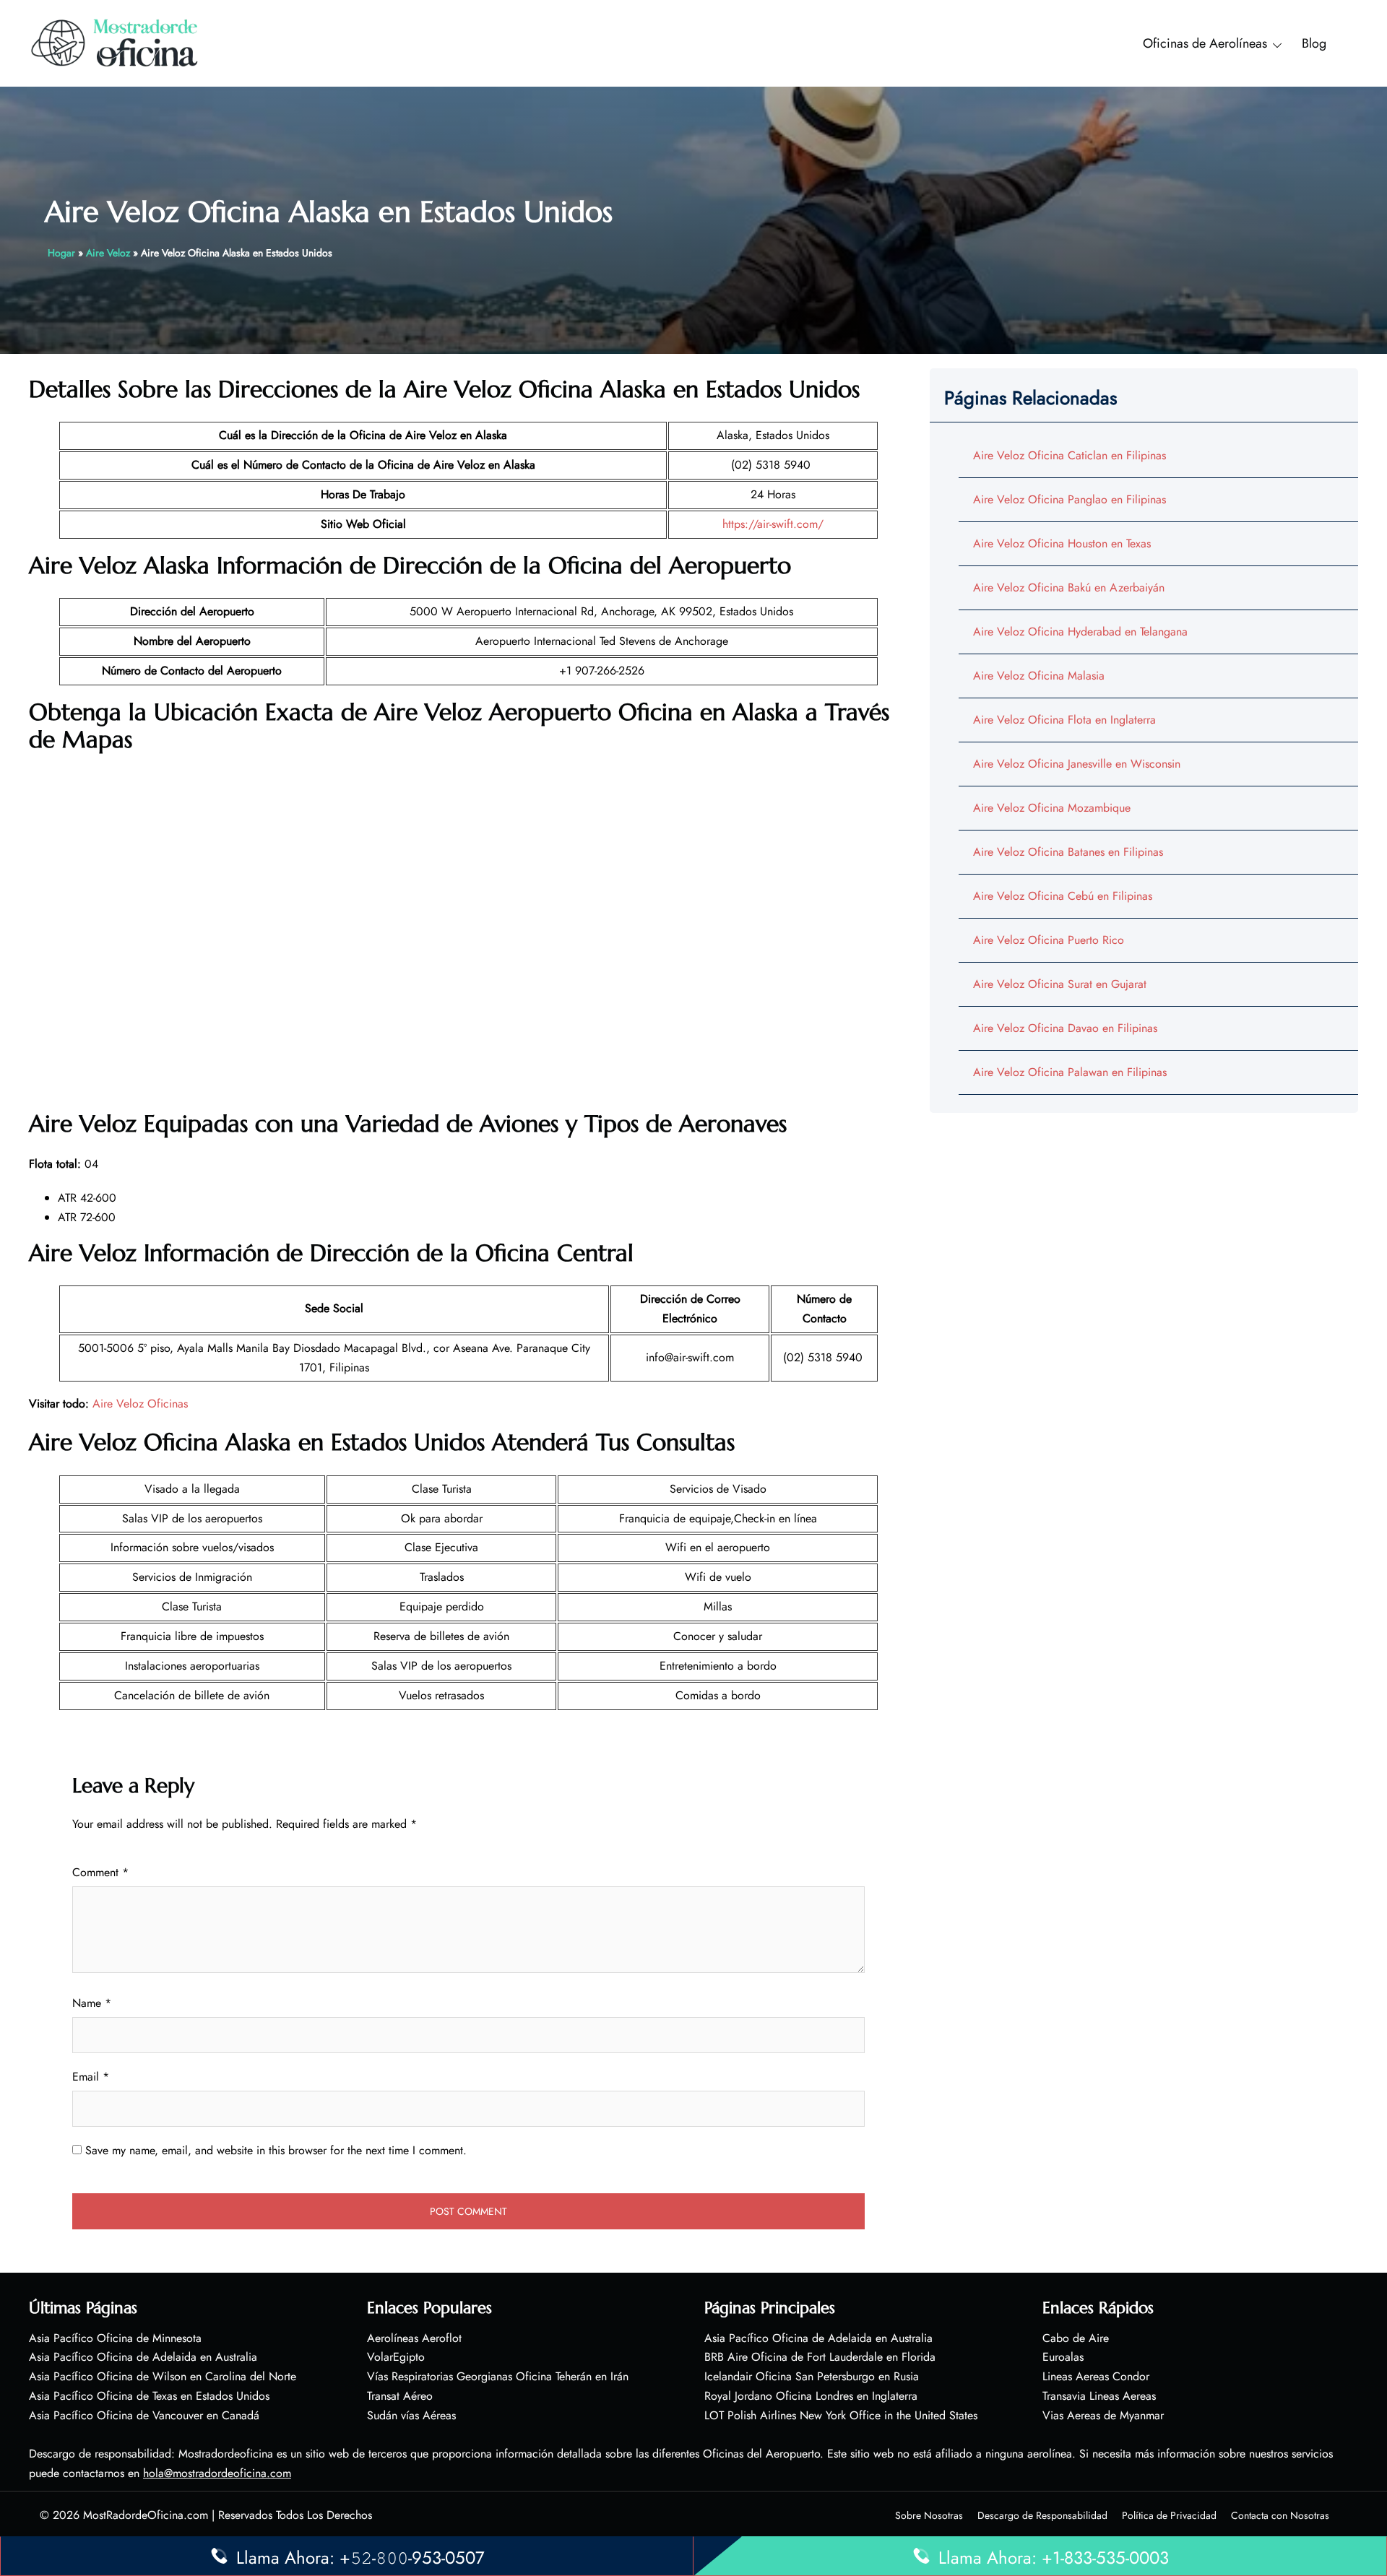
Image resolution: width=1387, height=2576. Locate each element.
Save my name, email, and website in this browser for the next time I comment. (276, 2150)
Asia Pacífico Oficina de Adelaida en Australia (143, 2357)
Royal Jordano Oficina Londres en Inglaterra (811, 2396)
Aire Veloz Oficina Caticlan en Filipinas (1070, 455)
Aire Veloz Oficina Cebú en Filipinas (1063, 896)
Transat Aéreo (400, 2396)
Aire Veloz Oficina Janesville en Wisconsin (1077, 764)
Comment (100, 1872)
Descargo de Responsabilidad (1042, 2515)
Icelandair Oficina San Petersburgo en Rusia (812, 2376)
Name (92, 2003)
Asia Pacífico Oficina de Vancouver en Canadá (144, 2415)
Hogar (61, 253)
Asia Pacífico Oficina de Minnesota (115, 2338)
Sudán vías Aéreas (411, 2415)
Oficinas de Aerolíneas (1205, 43)
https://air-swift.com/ (773, 524)
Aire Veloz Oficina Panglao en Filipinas (1070, 499)
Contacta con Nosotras (1280, 2515)
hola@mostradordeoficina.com (217, 2473)
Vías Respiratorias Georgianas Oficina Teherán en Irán (498, 2376)
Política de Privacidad (1169, 2515)
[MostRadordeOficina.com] (115, 42)
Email (91, 2077)
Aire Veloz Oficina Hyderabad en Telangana (1080, 632)
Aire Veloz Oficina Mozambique (1052, 808)
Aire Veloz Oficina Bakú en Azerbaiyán (1069, 587)
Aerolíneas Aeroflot (414, 2338)
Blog (1314, 43)
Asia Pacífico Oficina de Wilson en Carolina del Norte (163, 2376)
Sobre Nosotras (929, 2515)
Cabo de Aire (1076, 2338)
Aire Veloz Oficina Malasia (1039, 676)
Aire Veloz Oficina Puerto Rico (1049, 940)
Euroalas (1063, 2357)
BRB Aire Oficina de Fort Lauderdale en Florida (820, 2357)
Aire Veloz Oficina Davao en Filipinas (1065, 1028)
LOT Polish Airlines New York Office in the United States (841, 2415)
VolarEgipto (396, 2357)
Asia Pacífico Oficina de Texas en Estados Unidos (149, 2396)
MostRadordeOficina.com (146, 2515)
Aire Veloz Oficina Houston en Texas (1062, 543)
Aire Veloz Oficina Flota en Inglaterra (1064, 720)
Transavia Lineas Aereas (1099, 2396)
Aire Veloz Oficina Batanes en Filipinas (1068, 852)
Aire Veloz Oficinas (140, 1404)
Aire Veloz (108, 253)
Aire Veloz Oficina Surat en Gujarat (1060, 984)
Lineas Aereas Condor (1096, 2376)
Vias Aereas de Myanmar (1103, 2415)
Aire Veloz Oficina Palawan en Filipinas (1070, 1072)
